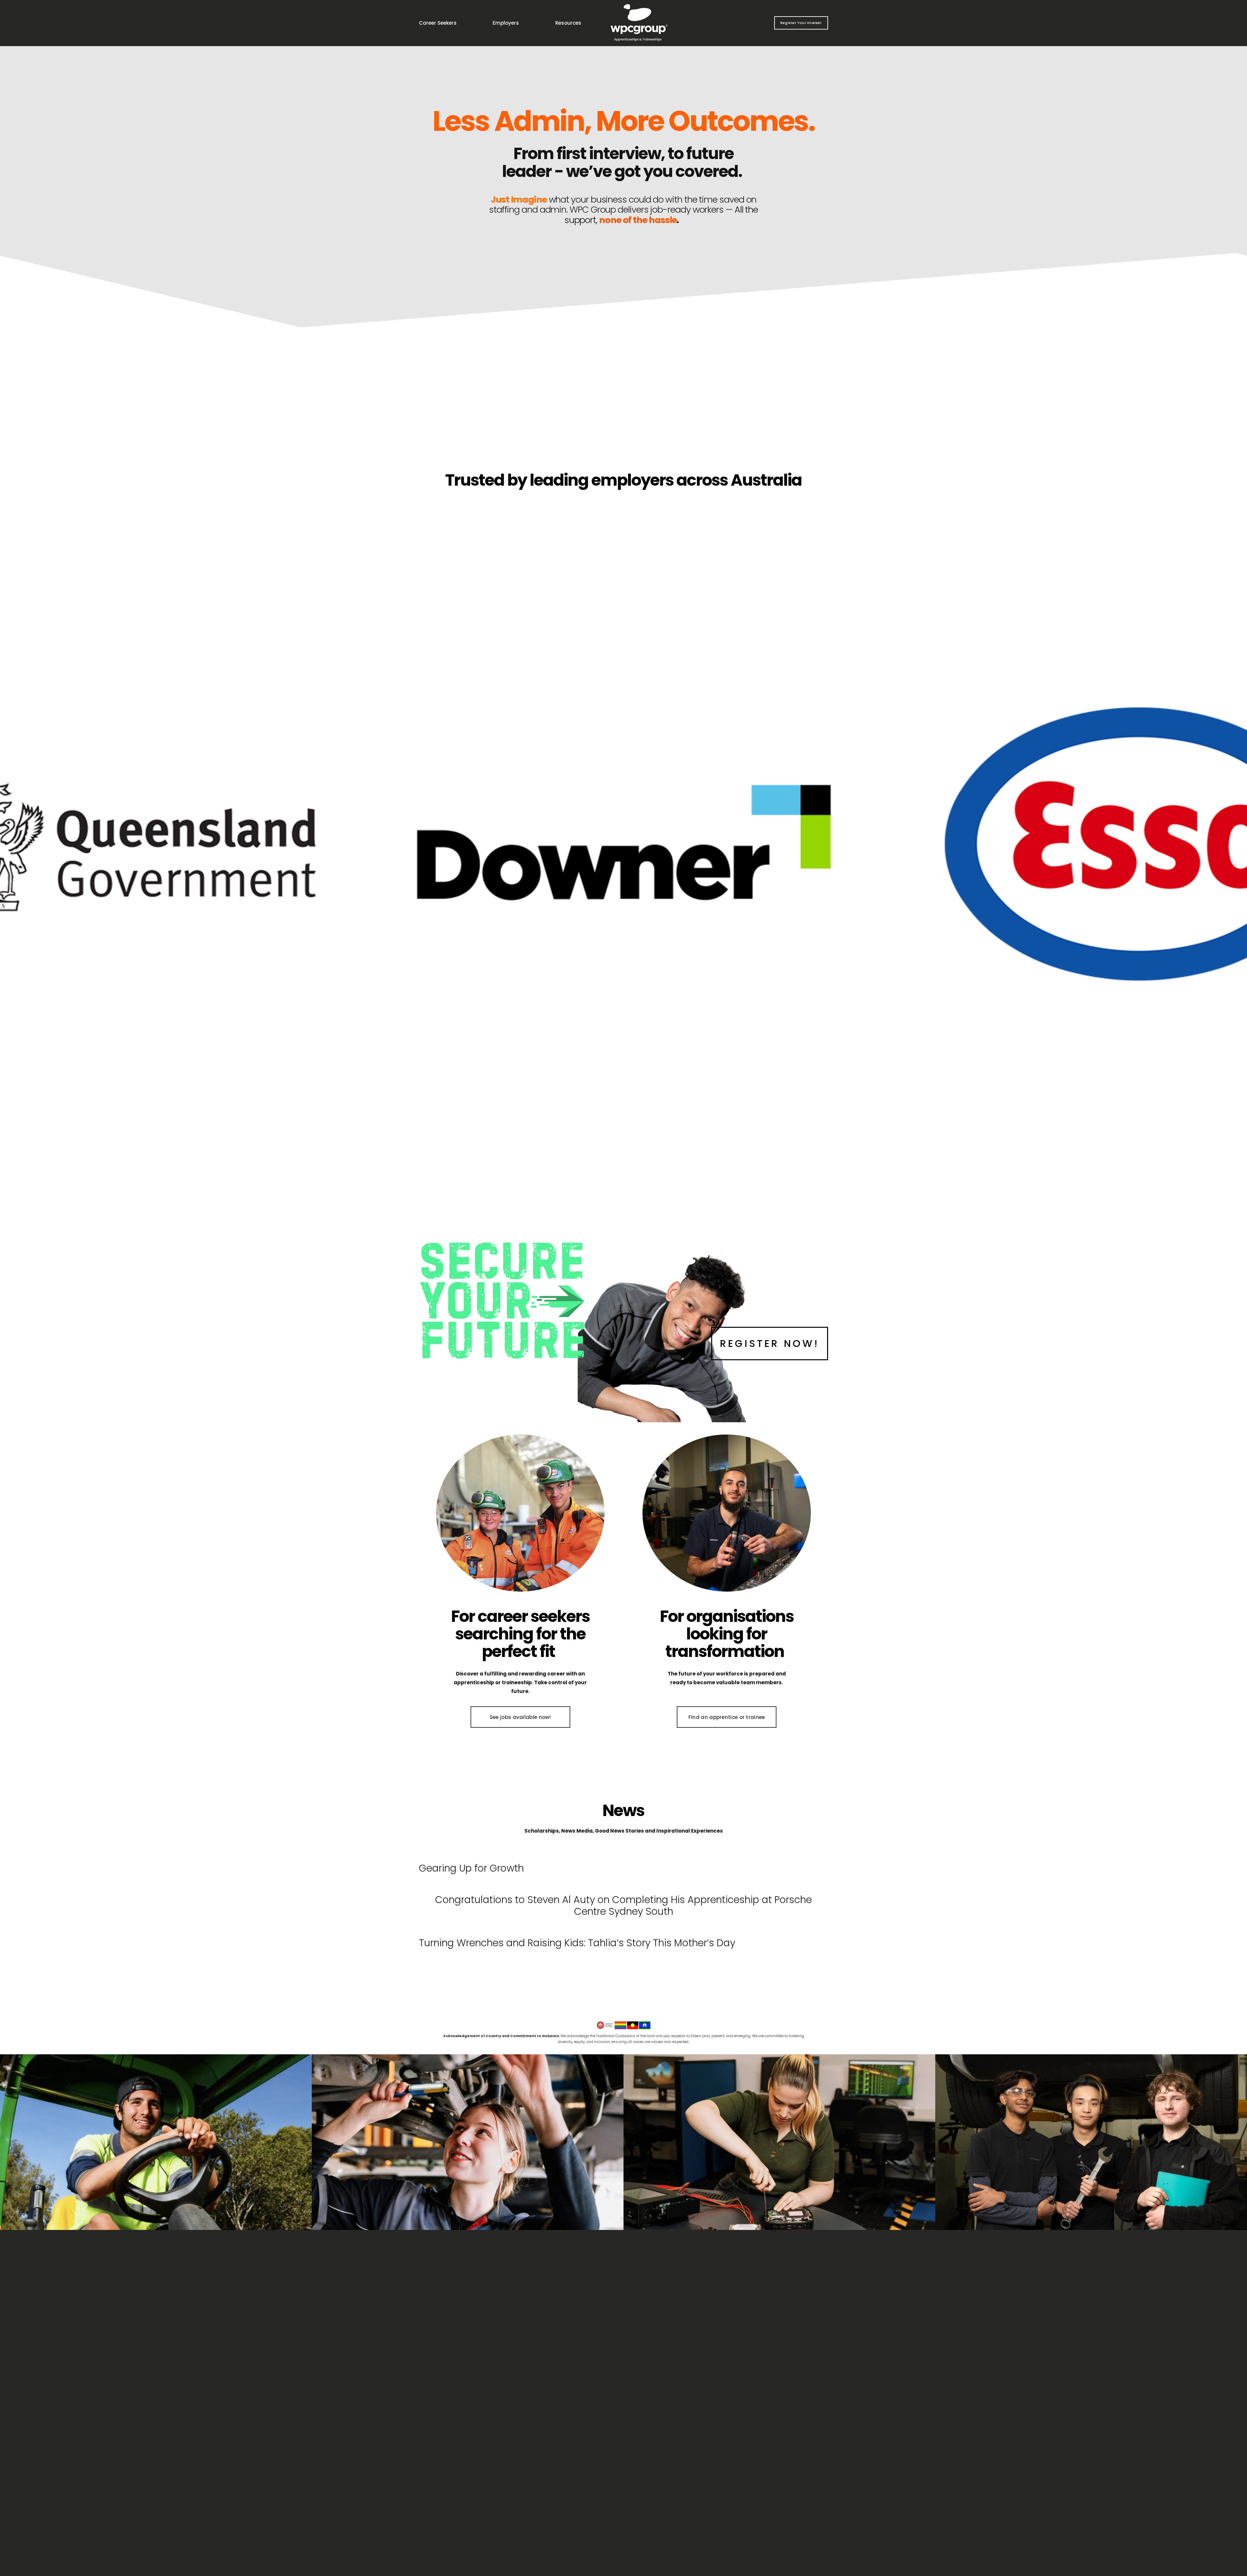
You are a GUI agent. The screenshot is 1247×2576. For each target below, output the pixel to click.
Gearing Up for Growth (471, 1868)
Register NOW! (769, 1344)
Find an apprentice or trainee (727, 1717)
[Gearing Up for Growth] (471, 1854)
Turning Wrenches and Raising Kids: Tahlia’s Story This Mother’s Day (577, 1943)
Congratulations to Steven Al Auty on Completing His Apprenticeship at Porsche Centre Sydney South (623, 1905)
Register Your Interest (801, 23)
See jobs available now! (520, 1717)
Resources (568, 23)
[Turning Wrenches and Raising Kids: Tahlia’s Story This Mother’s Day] (577, 1929)
